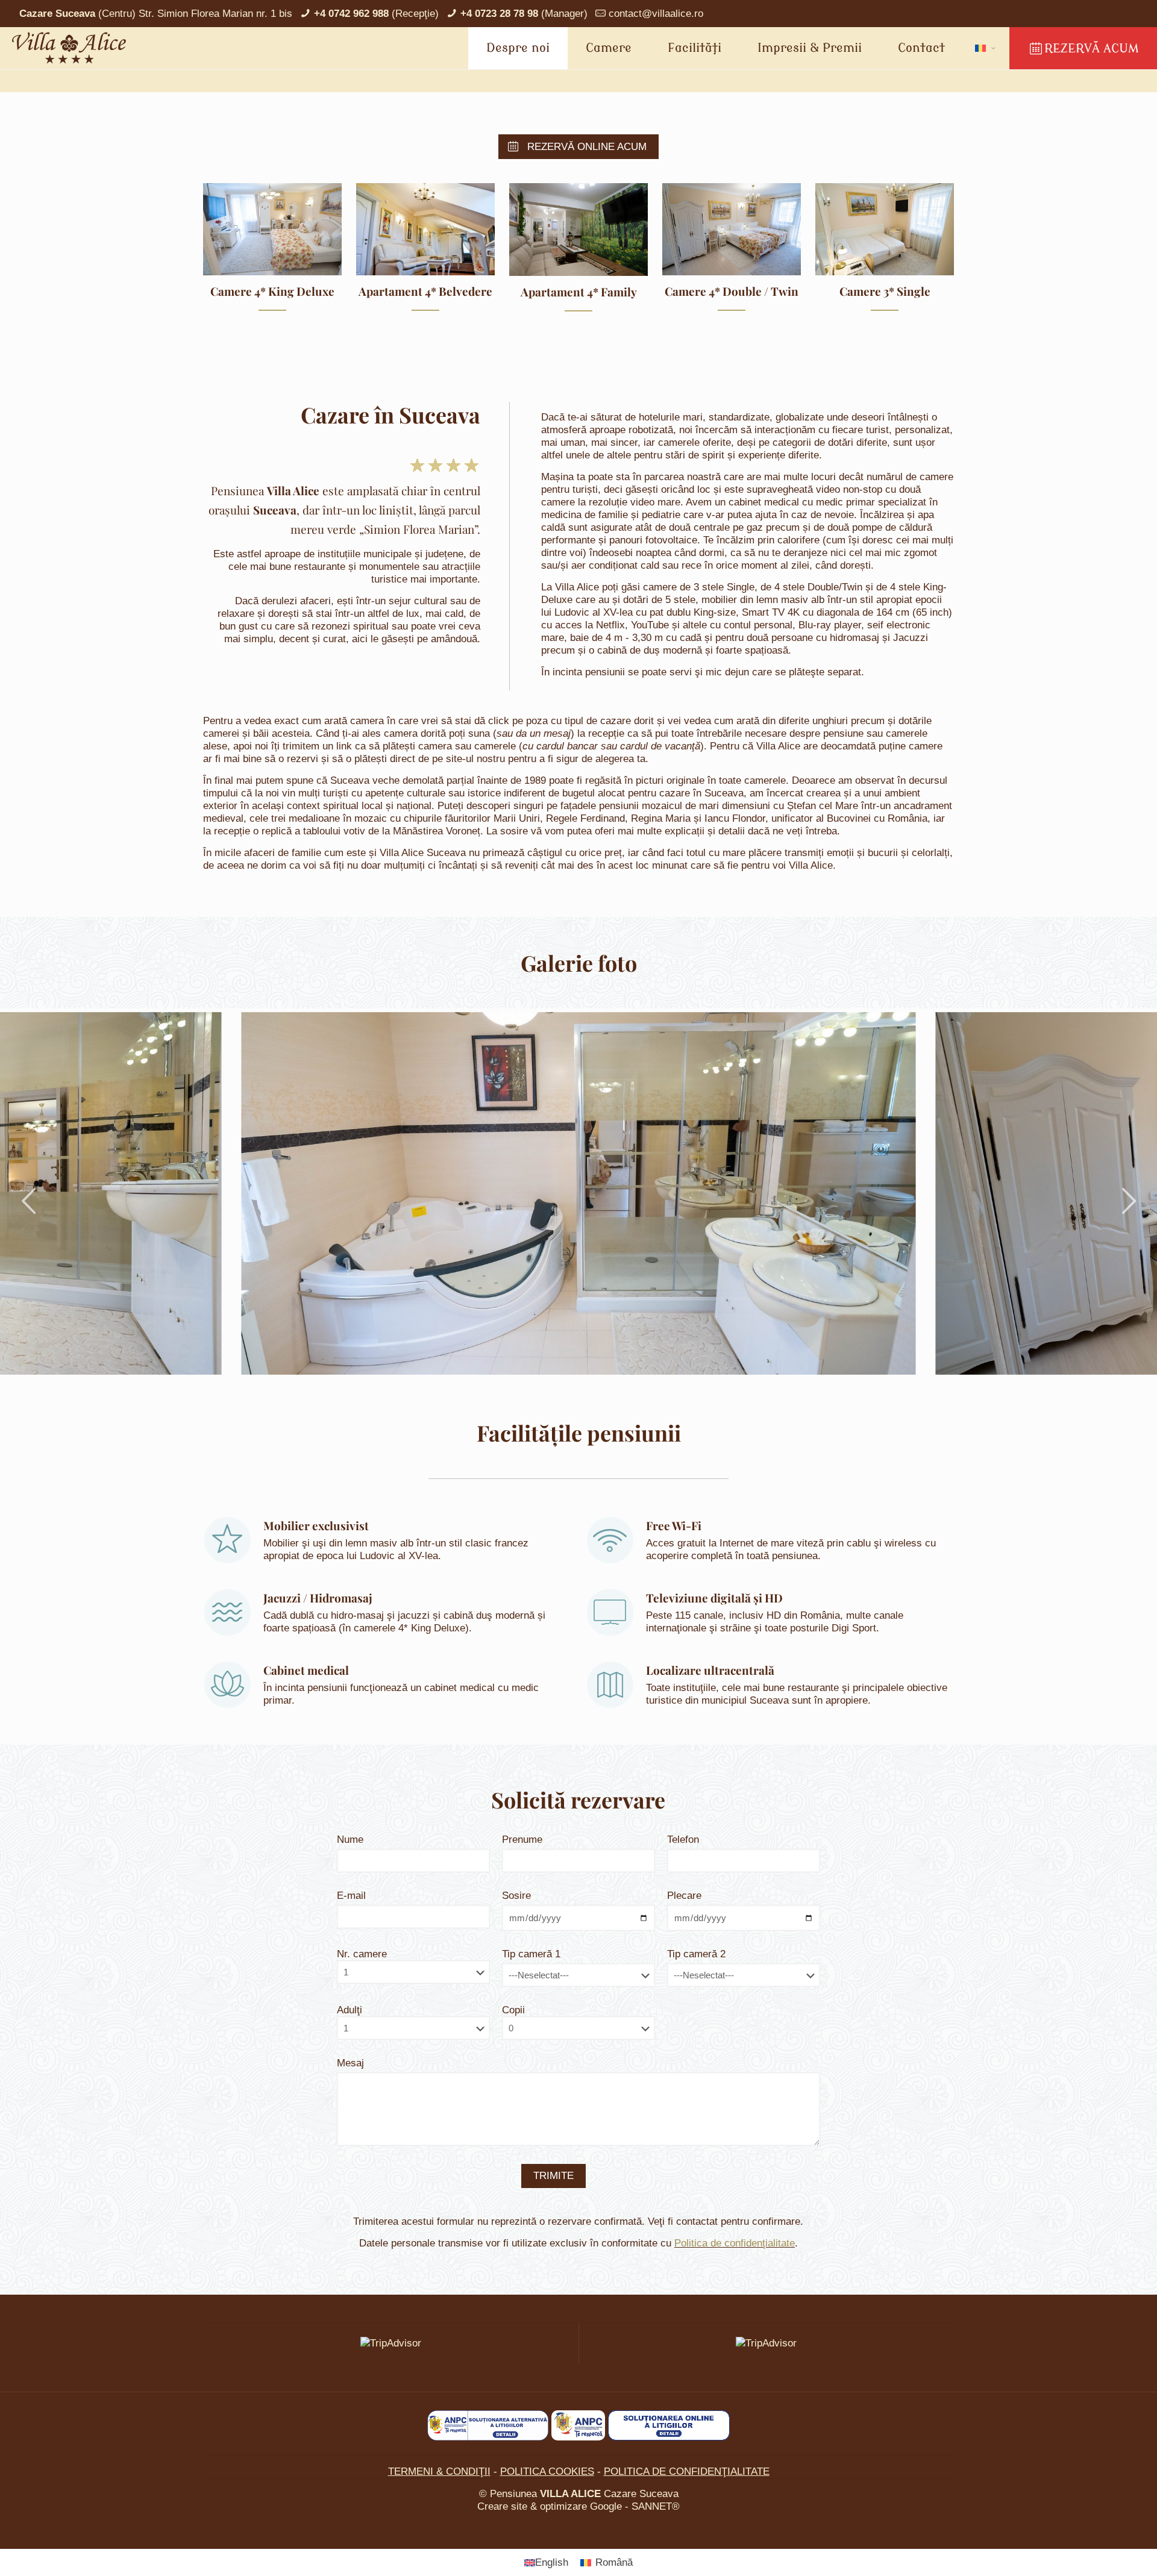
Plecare (684, 1896)
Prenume (522, 1840)
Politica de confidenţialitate (735, 2243)
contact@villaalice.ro (656, 14)
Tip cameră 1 (531, 1954)
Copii (513, 2010)
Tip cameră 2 (696, 1954)
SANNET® (656, 2506)
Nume (350, 1840)
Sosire (516, 1896)
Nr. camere (362, 1954)
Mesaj (350, 2063)
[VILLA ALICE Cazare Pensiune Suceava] (69, 48)
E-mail (351, 1896)
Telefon (683, 1840)
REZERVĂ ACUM (1092, 48)
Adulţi (350, 2010)
